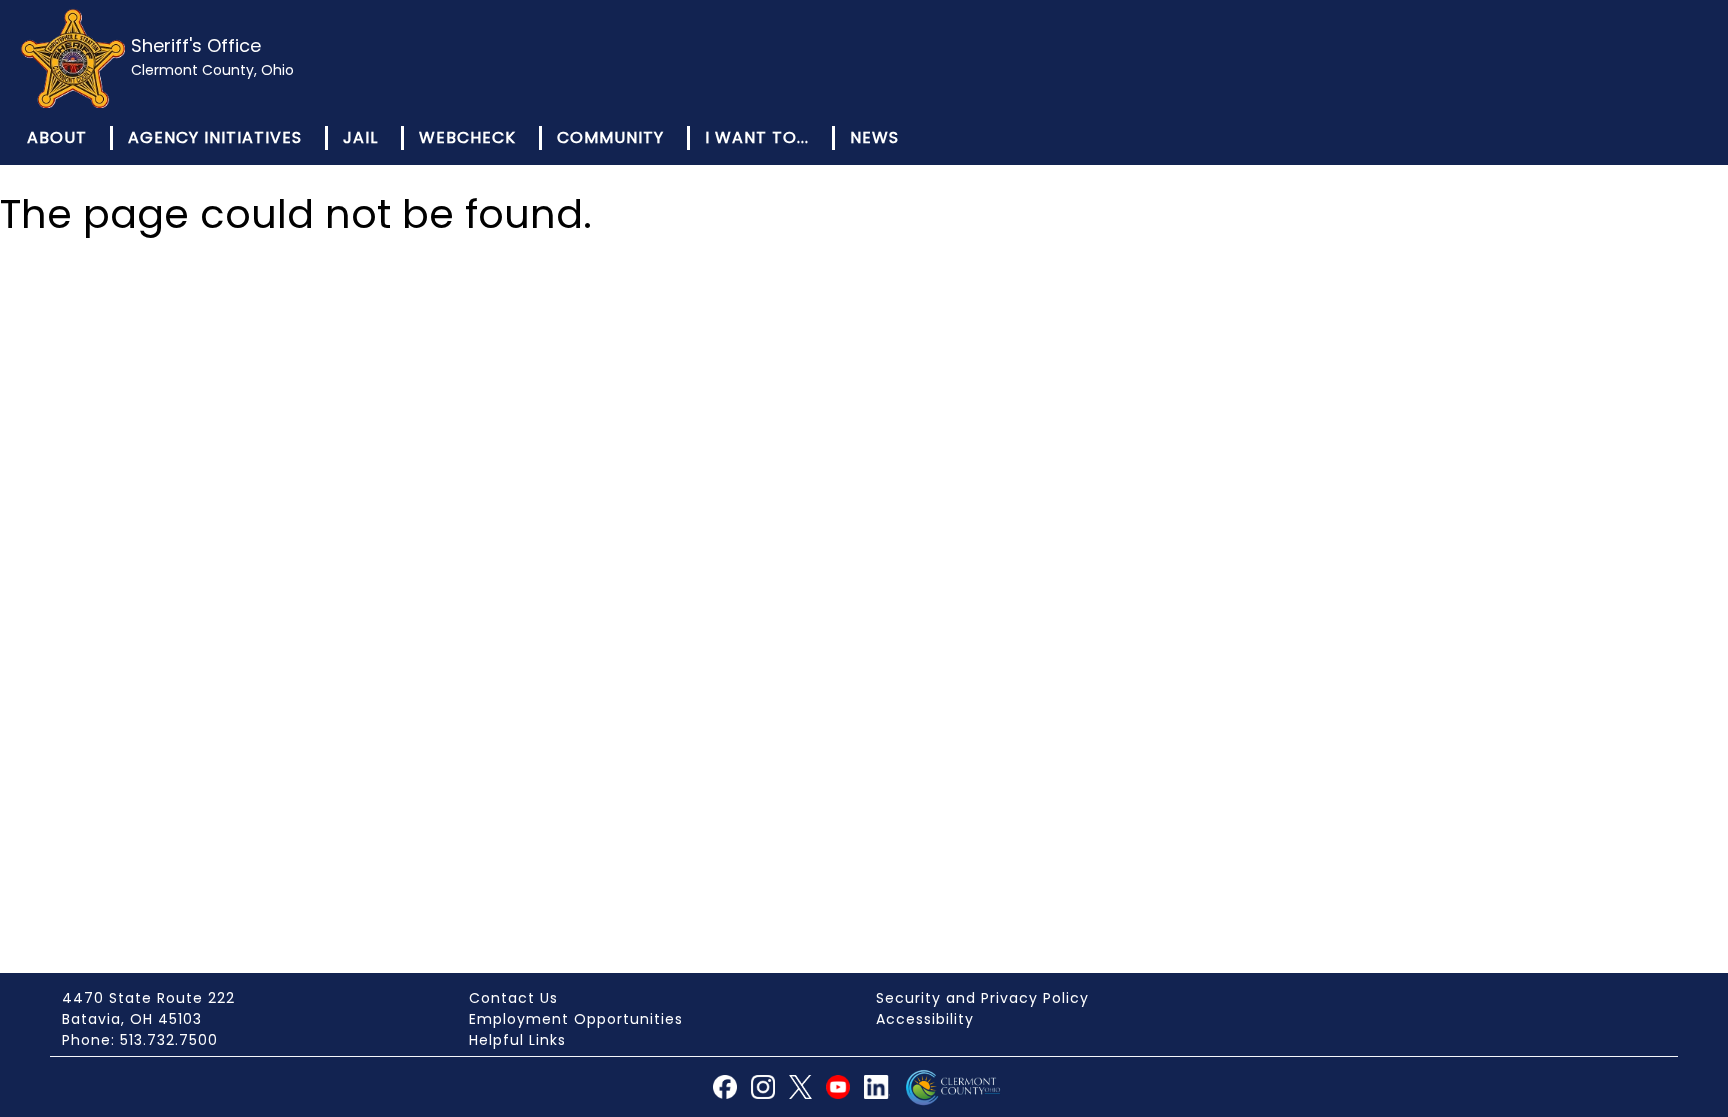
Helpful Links (517, 1040)
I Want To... (757, 137)
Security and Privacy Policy (982, 998)
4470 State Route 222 (148, 998)
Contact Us (513, 998)
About (57, 137)
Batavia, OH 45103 (132, 1019)
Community (610, 137)
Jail (360, 137)
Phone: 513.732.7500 (140, 1040)
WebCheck (467, 137)
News (874, 137)
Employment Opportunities (576, 1019)
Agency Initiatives (215, 137)
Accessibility (925, 1019)
